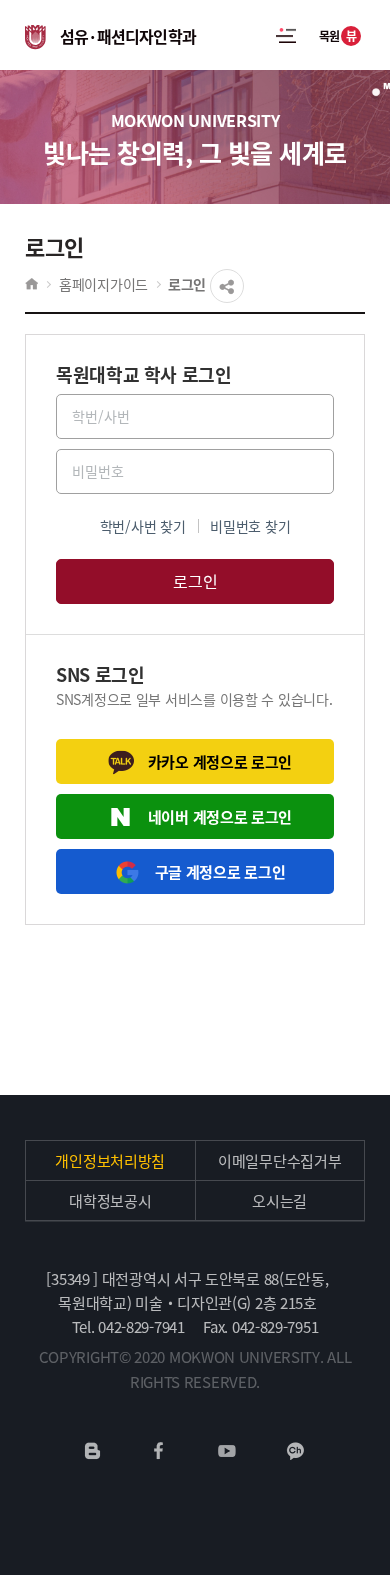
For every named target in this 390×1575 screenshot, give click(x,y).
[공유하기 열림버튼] (227, 286)
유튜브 (226, 1451)
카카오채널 (295, 1451)
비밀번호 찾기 (250, 526)
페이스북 (159, 1451)
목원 (338, 35)
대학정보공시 (110, 1200)
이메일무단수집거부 (279, 1160)
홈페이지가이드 (103, 284)
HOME (31, 284)
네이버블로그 (93, 1451)
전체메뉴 (286, 35)
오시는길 (279, 1200)
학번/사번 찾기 (143, 526)
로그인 (187, 284)
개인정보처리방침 (110, 1160)
